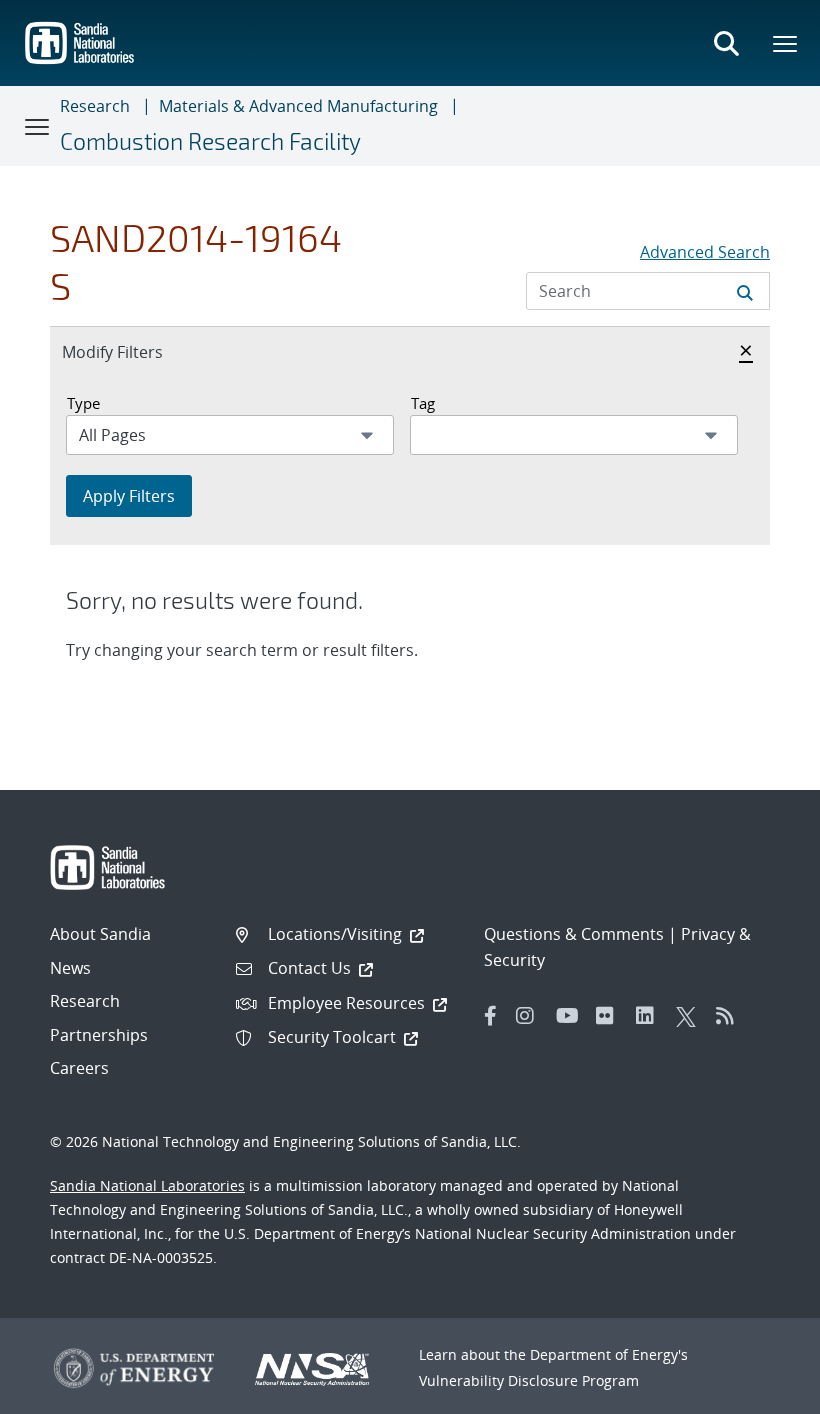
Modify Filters (134, 351)
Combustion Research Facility (210, 141)
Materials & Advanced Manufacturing (298, 106)
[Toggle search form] (726, 43)
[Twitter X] (691, 1016)
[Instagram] (531, 1016)
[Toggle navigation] (38, 126)
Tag (423, 403)
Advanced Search (705, 252)
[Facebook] (491, 1016)
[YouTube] (571, 1016)
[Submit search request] (745, 291)
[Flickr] (611, 1016)
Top (760, 1391)
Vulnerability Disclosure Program (529, 1380)
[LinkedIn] (651, 1016)
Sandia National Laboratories (147, 1185)
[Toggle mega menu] (786, 43)
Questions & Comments (574, 934)
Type (83, 403)
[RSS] (731, 1016)
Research (95, 106)
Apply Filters (129, 496)
